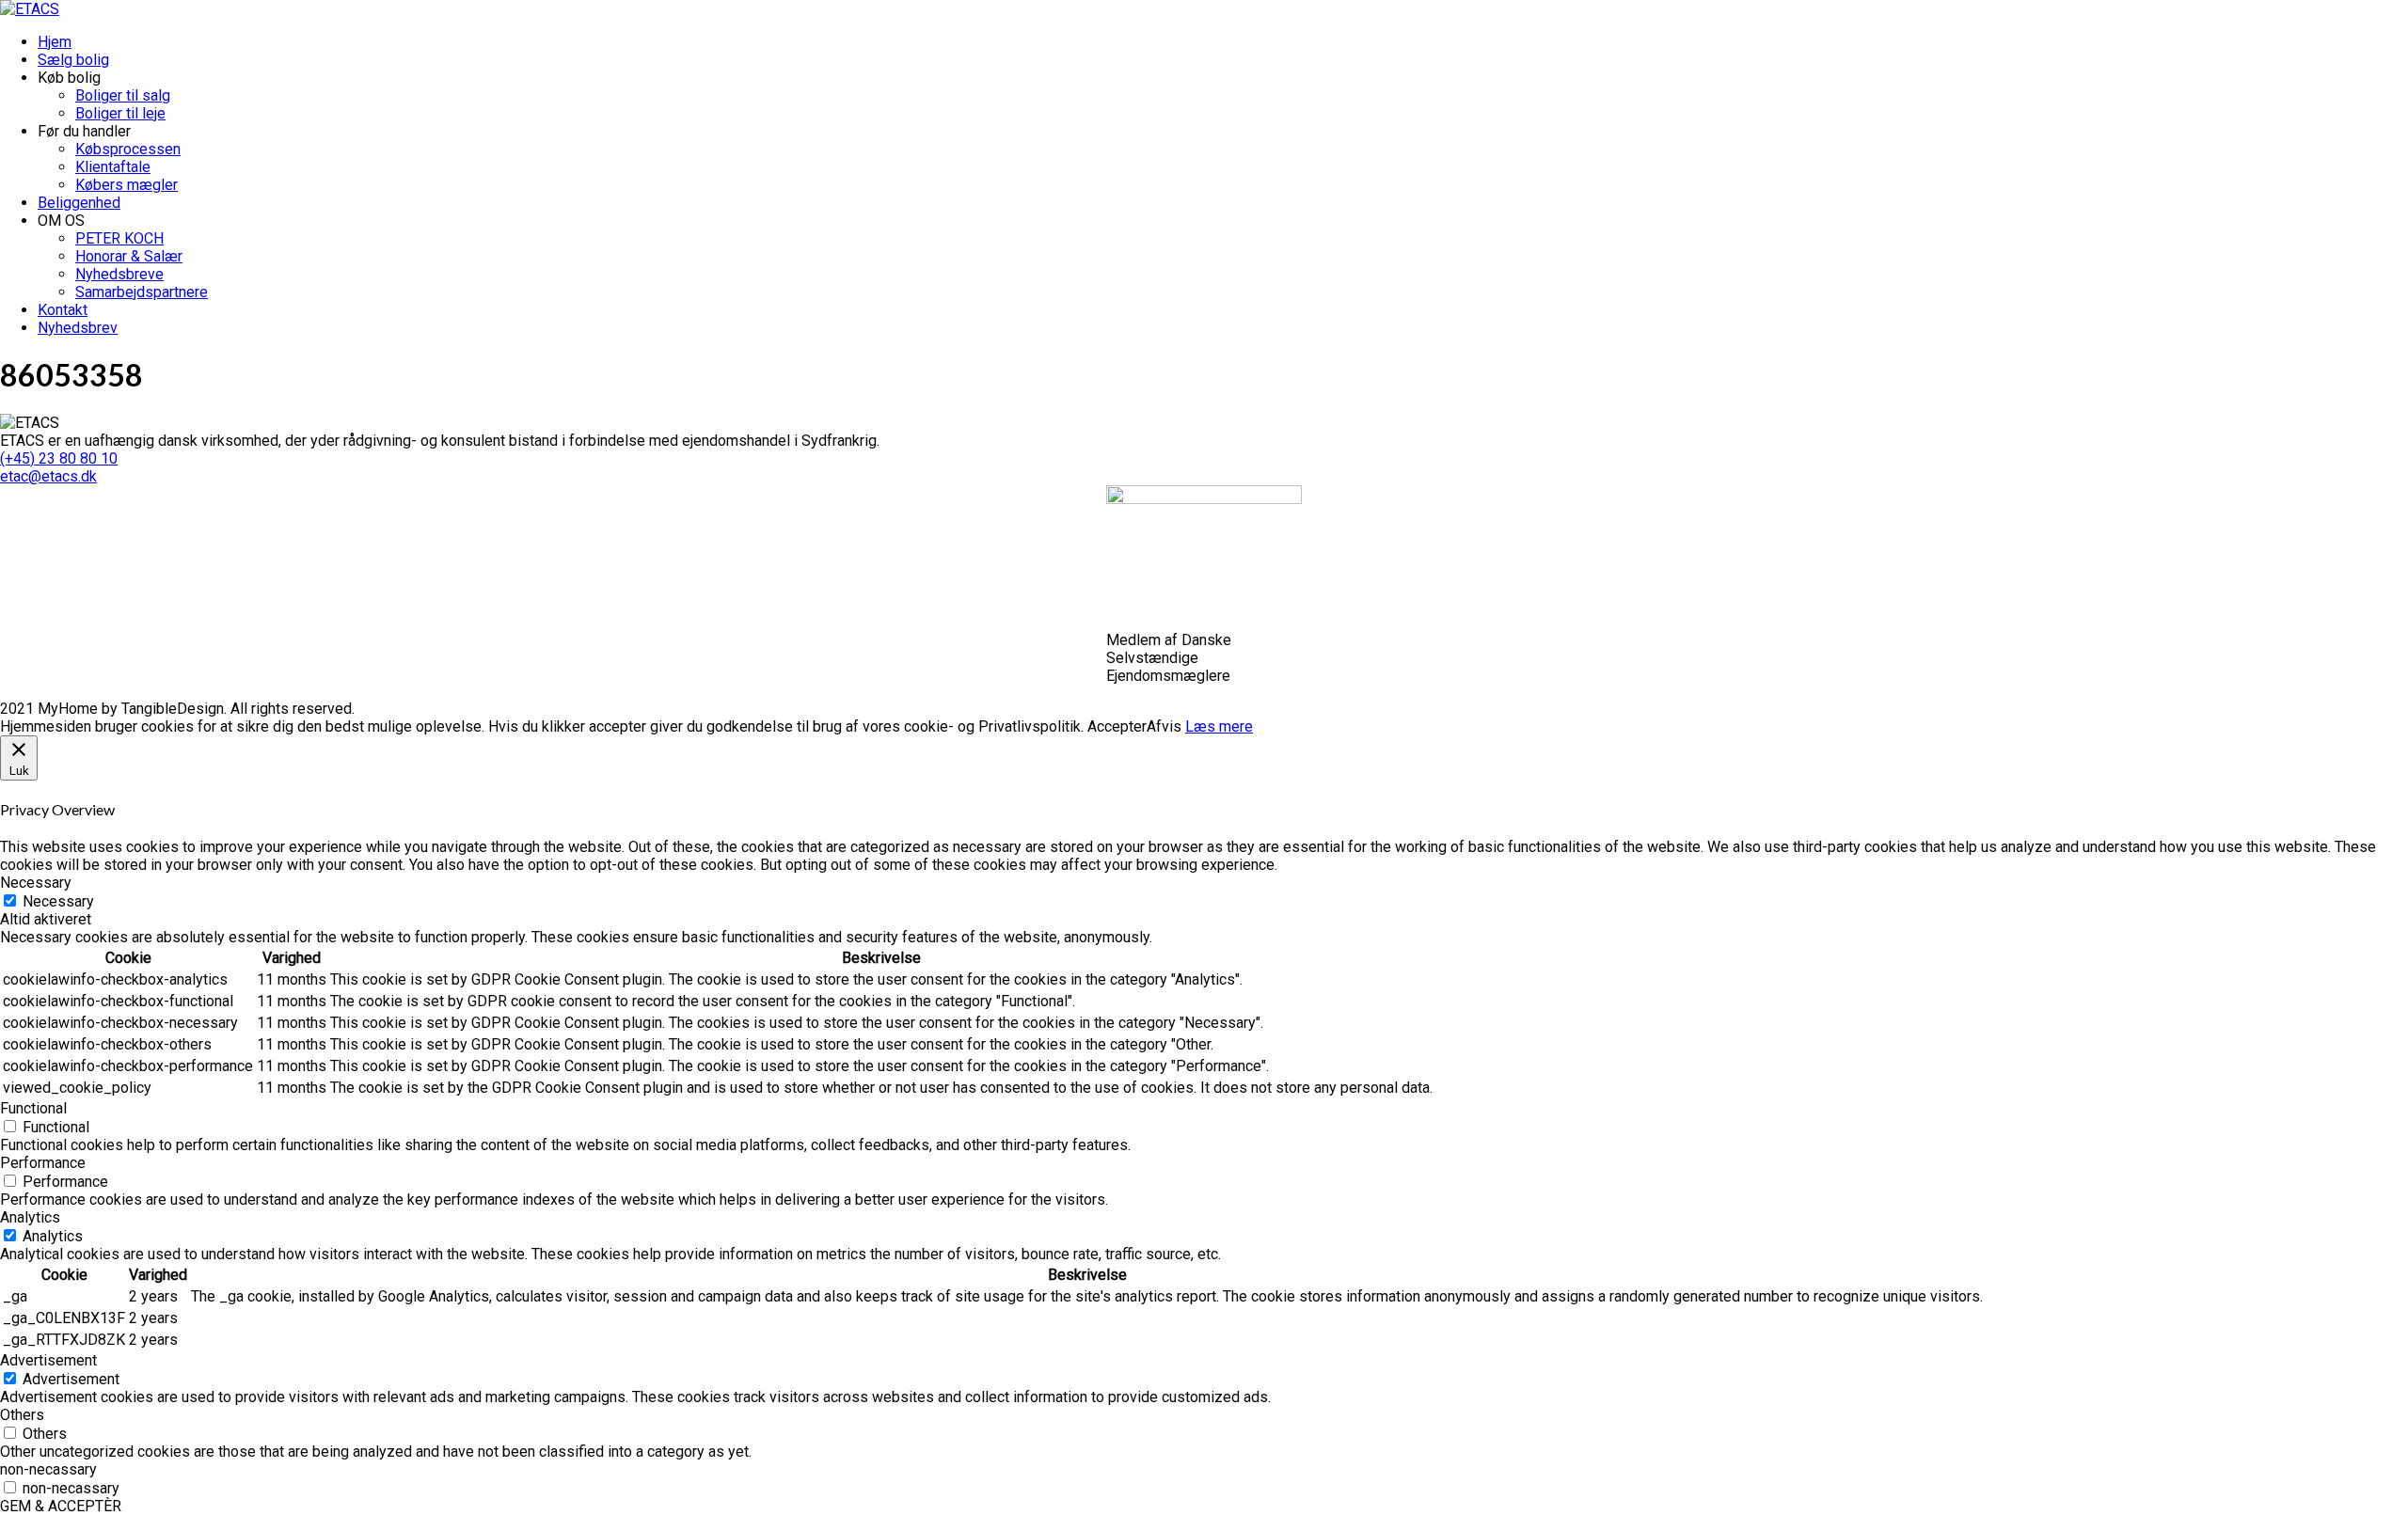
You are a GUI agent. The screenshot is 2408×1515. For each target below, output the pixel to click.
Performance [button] (43, 1163)
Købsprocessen (128, 149)
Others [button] (22, 1415)
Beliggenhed (79, 203)
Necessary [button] (36, 883)
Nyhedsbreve (119, 274)
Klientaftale (113, 167)
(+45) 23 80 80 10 (59, 458)
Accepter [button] (1117, 726)
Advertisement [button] (48, 1360)
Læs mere (1219, 726)
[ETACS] (30, 9)
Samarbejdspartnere (142, 292)
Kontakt (63, 310)
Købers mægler (127, 185)
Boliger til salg (123, 95)
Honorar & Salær (129, 256)
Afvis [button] (1164, 726)
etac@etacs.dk (48, 476)
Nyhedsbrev (78, 328)
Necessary (58, 901)
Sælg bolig (73, 60)
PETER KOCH (119, 238)
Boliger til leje (120, 113)
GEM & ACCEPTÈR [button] (61, 1506)
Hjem (55, 42)
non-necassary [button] (48, 1469)
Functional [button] (33, 1108)
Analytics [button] (30, 1217)
